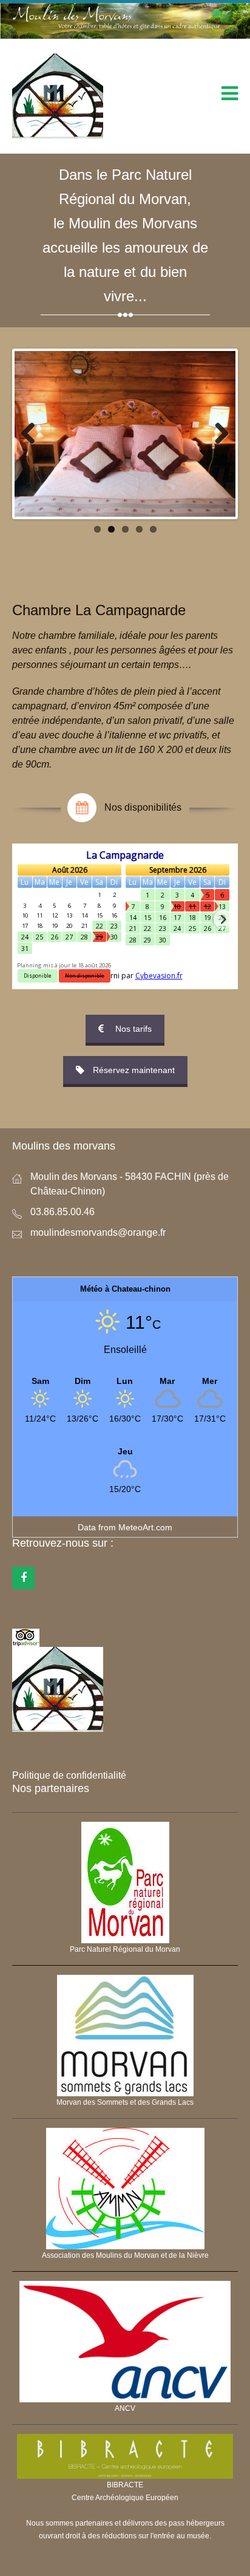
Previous (33, 434)
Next (217, 434)
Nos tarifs (133, 1029)
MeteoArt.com (145, 1527)
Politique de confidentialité (69, 1775)
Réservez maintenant (134, 1070)
